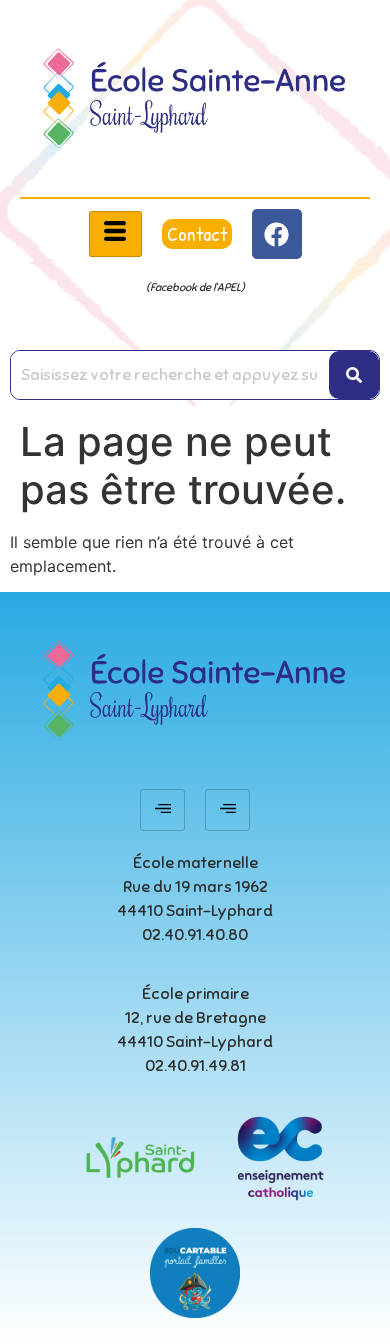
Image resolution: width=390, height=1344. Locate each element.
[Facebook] (277, 234)
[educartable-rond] (195, 1273)
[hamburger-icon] (115, 234)
